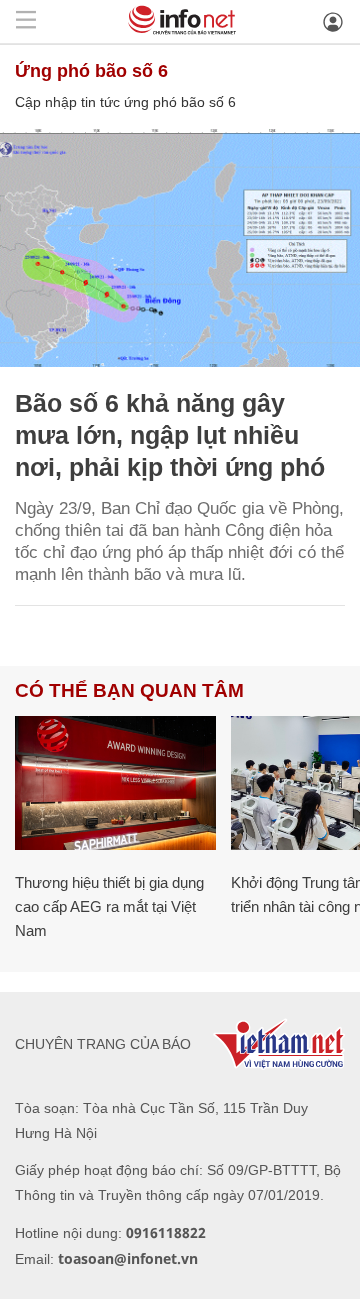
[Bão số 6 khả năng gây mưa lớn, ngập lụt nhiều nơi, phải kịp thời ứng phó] (180, 247)
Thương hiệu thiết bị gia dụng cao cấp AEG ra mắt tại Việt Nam (109, 906)
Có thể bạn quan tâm (129, 690)
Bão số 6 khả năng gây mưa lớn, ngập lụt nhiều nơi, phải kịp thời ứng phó (170, 435)
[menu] (26, 21)
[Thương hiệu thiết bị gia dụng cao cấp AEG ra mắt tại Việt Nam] (115, 783)
